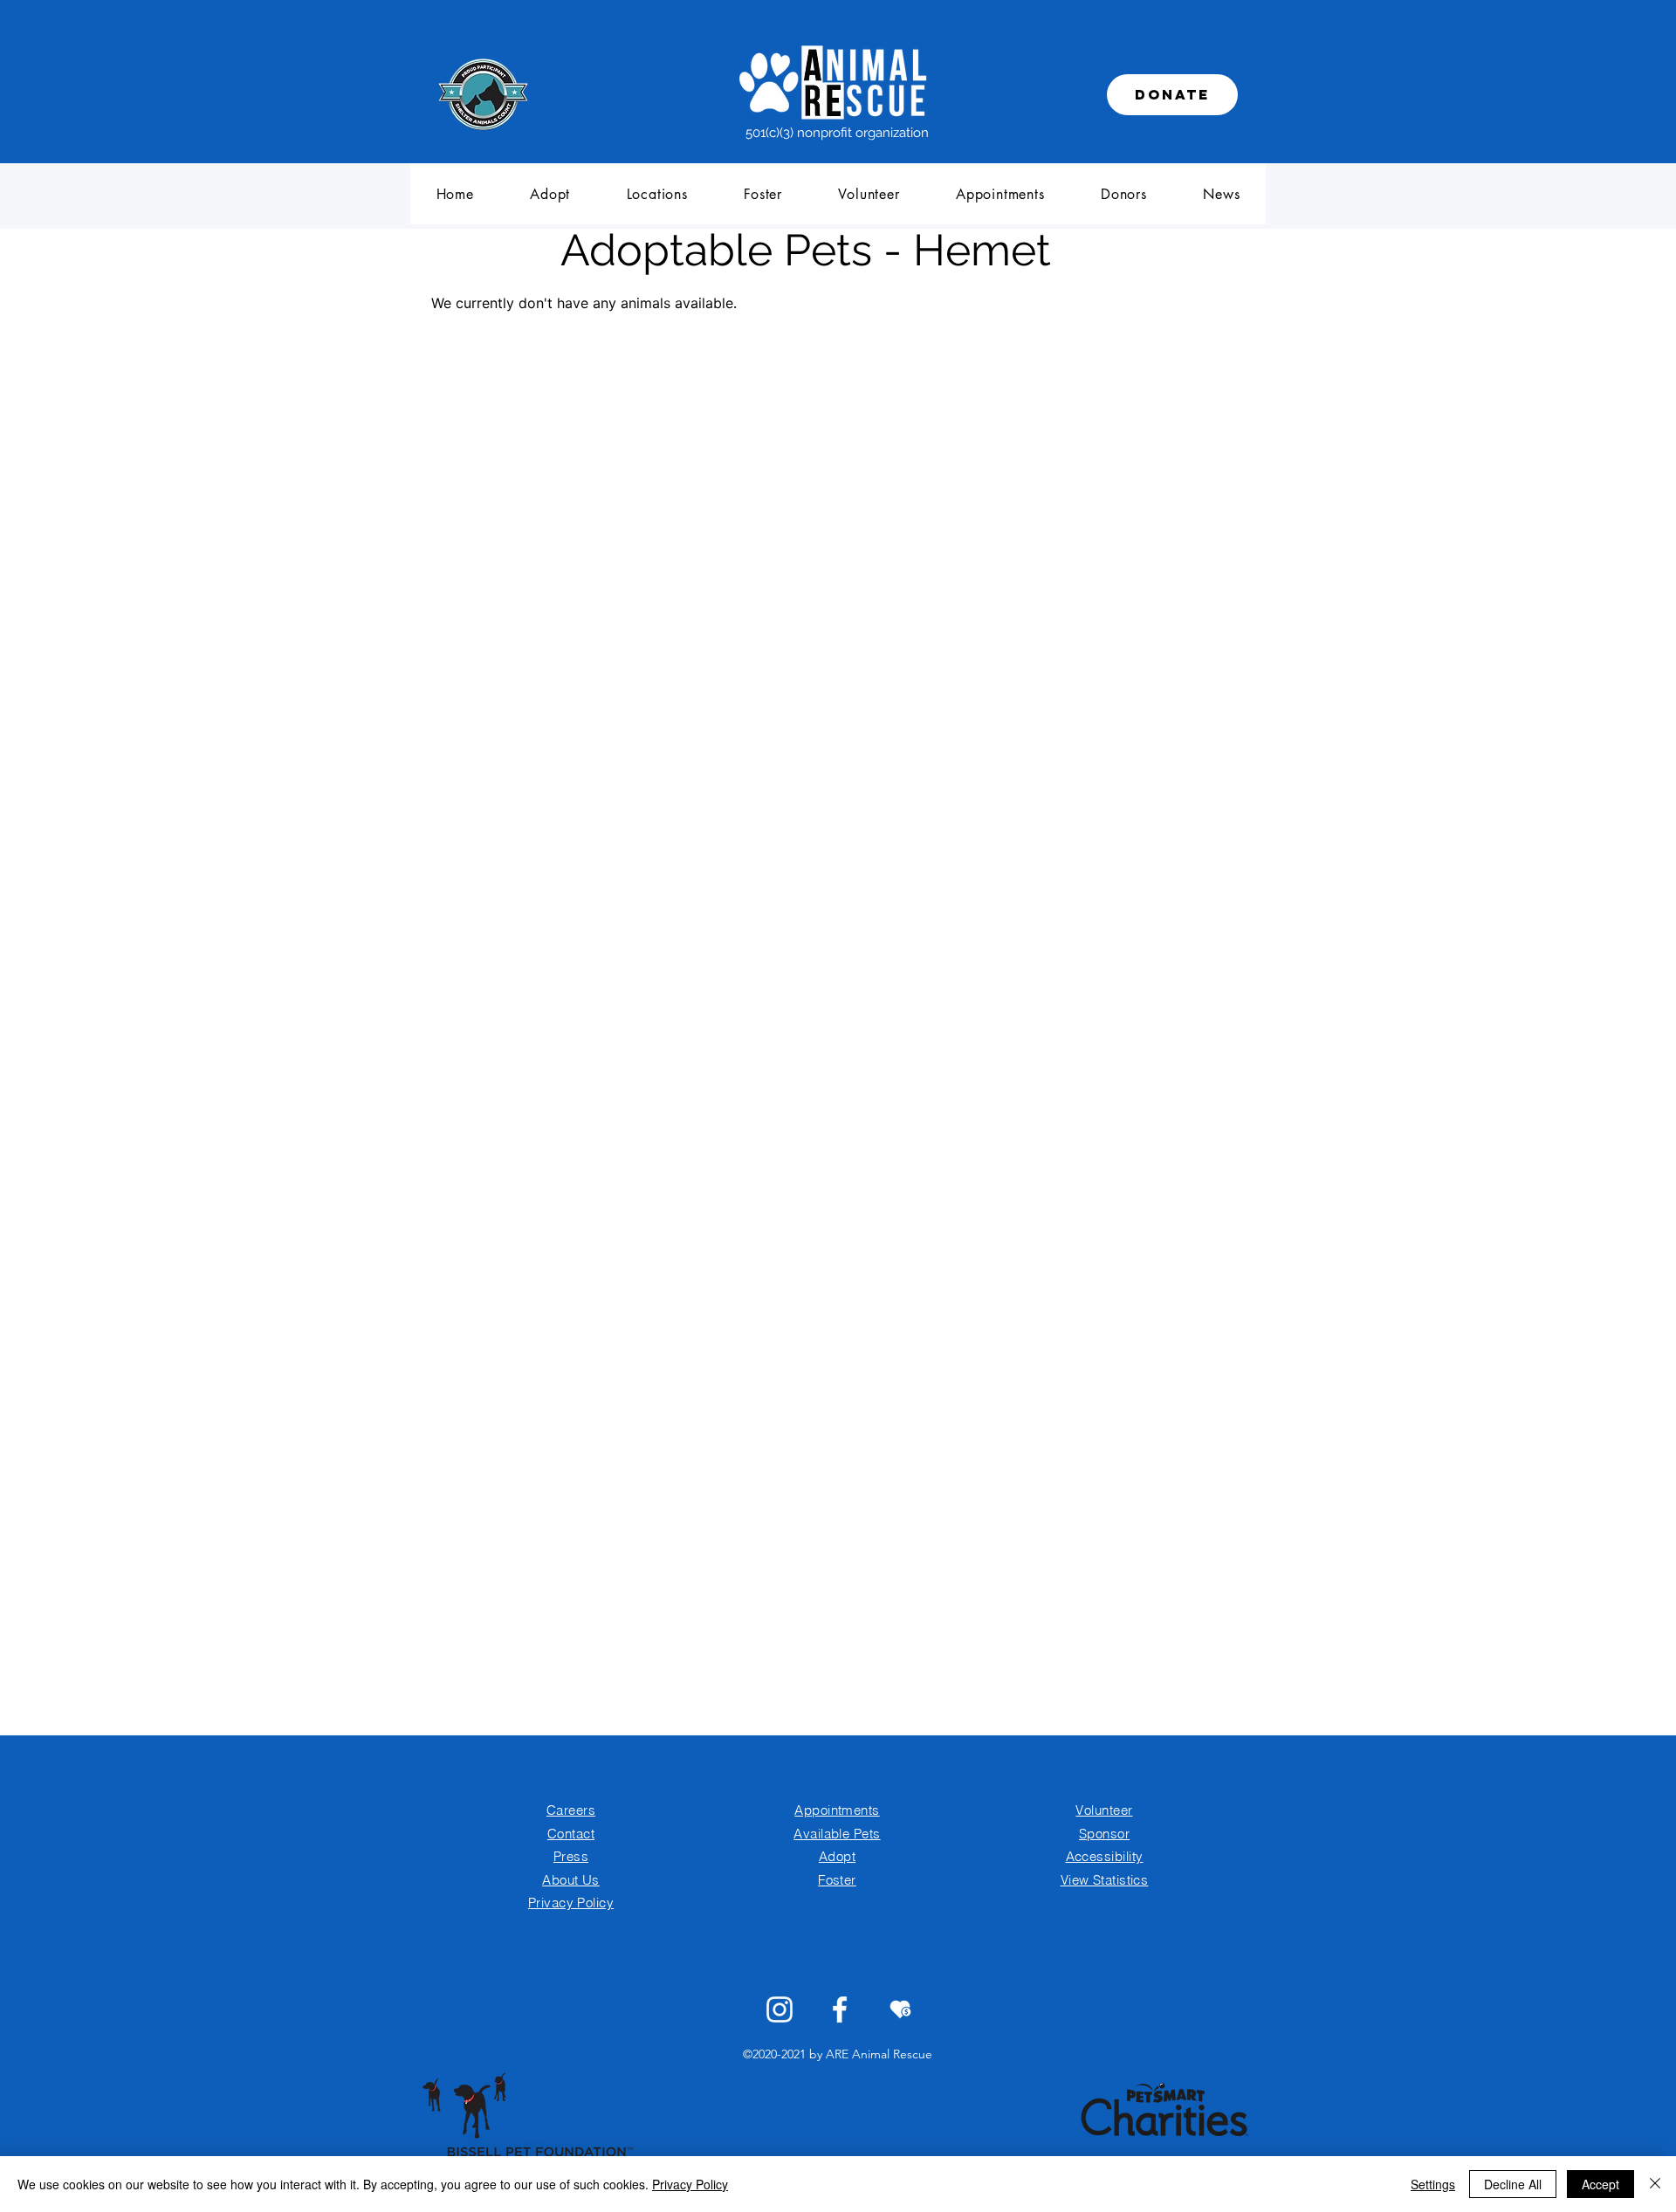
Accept (1600, 2184)
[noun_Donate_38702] (900, 2009)
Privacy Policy (690, 2184)
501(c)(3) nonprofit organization (837, 133)
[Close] (1655, 2184)
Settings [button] (1433, 2184)
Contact (571, 1834)
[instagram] (780, 2009)
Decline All (1513, 2184)
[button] (550, 194)
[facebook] (840, 2009)
